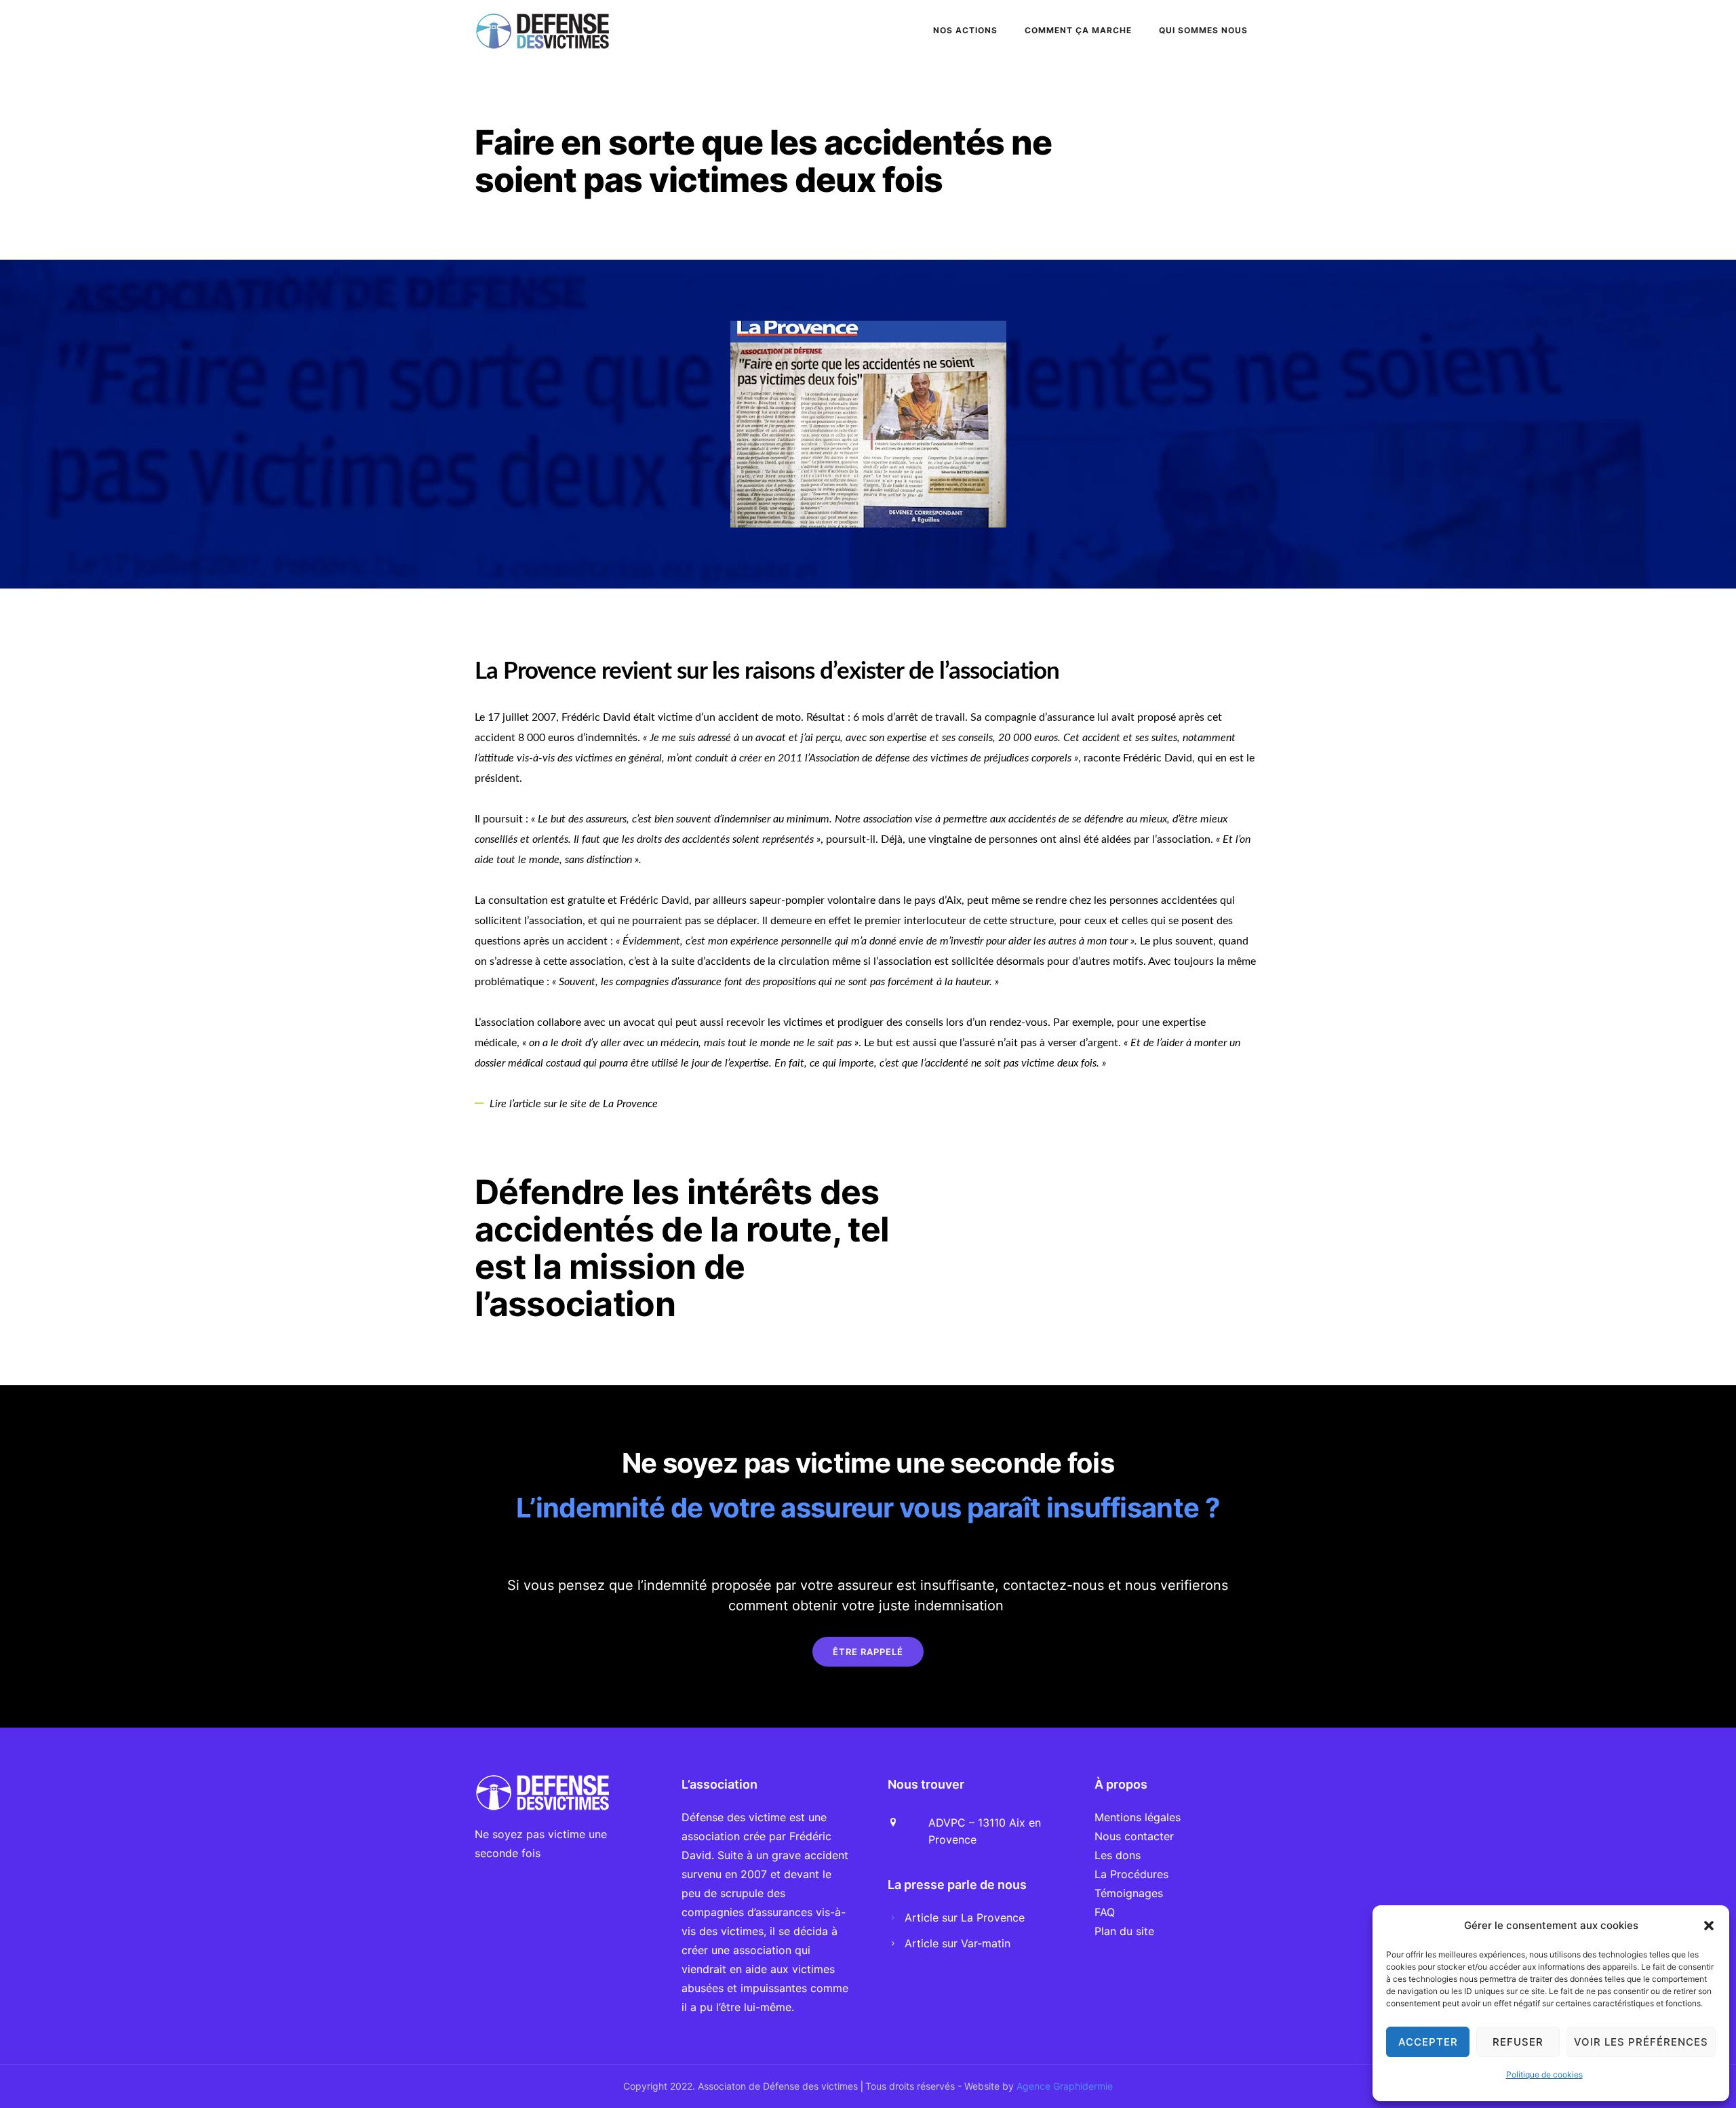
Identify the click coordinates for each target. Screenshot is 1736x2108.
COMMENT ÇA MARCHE (1078, 30)
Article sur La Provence (965, 1917)
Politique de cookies (1544, 2074)
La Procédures (1131, 1874)
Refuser (1518, 2042)
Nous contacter (1134, 1836)
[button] (1709, 1926)
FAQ (1105, 1912)
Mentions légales (1138, 1817)
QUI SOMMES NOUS (1203, 30)
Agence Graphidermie (1065, 2086)
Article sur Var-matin (958, 1943)
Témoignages (1129, 1893)
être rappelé (868, 1652)
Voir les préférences (1641, 2042)
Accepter (1428, 2042)
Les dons (1118, 1855)
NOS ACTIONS (965, 30)
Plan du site (1124, 1931)
